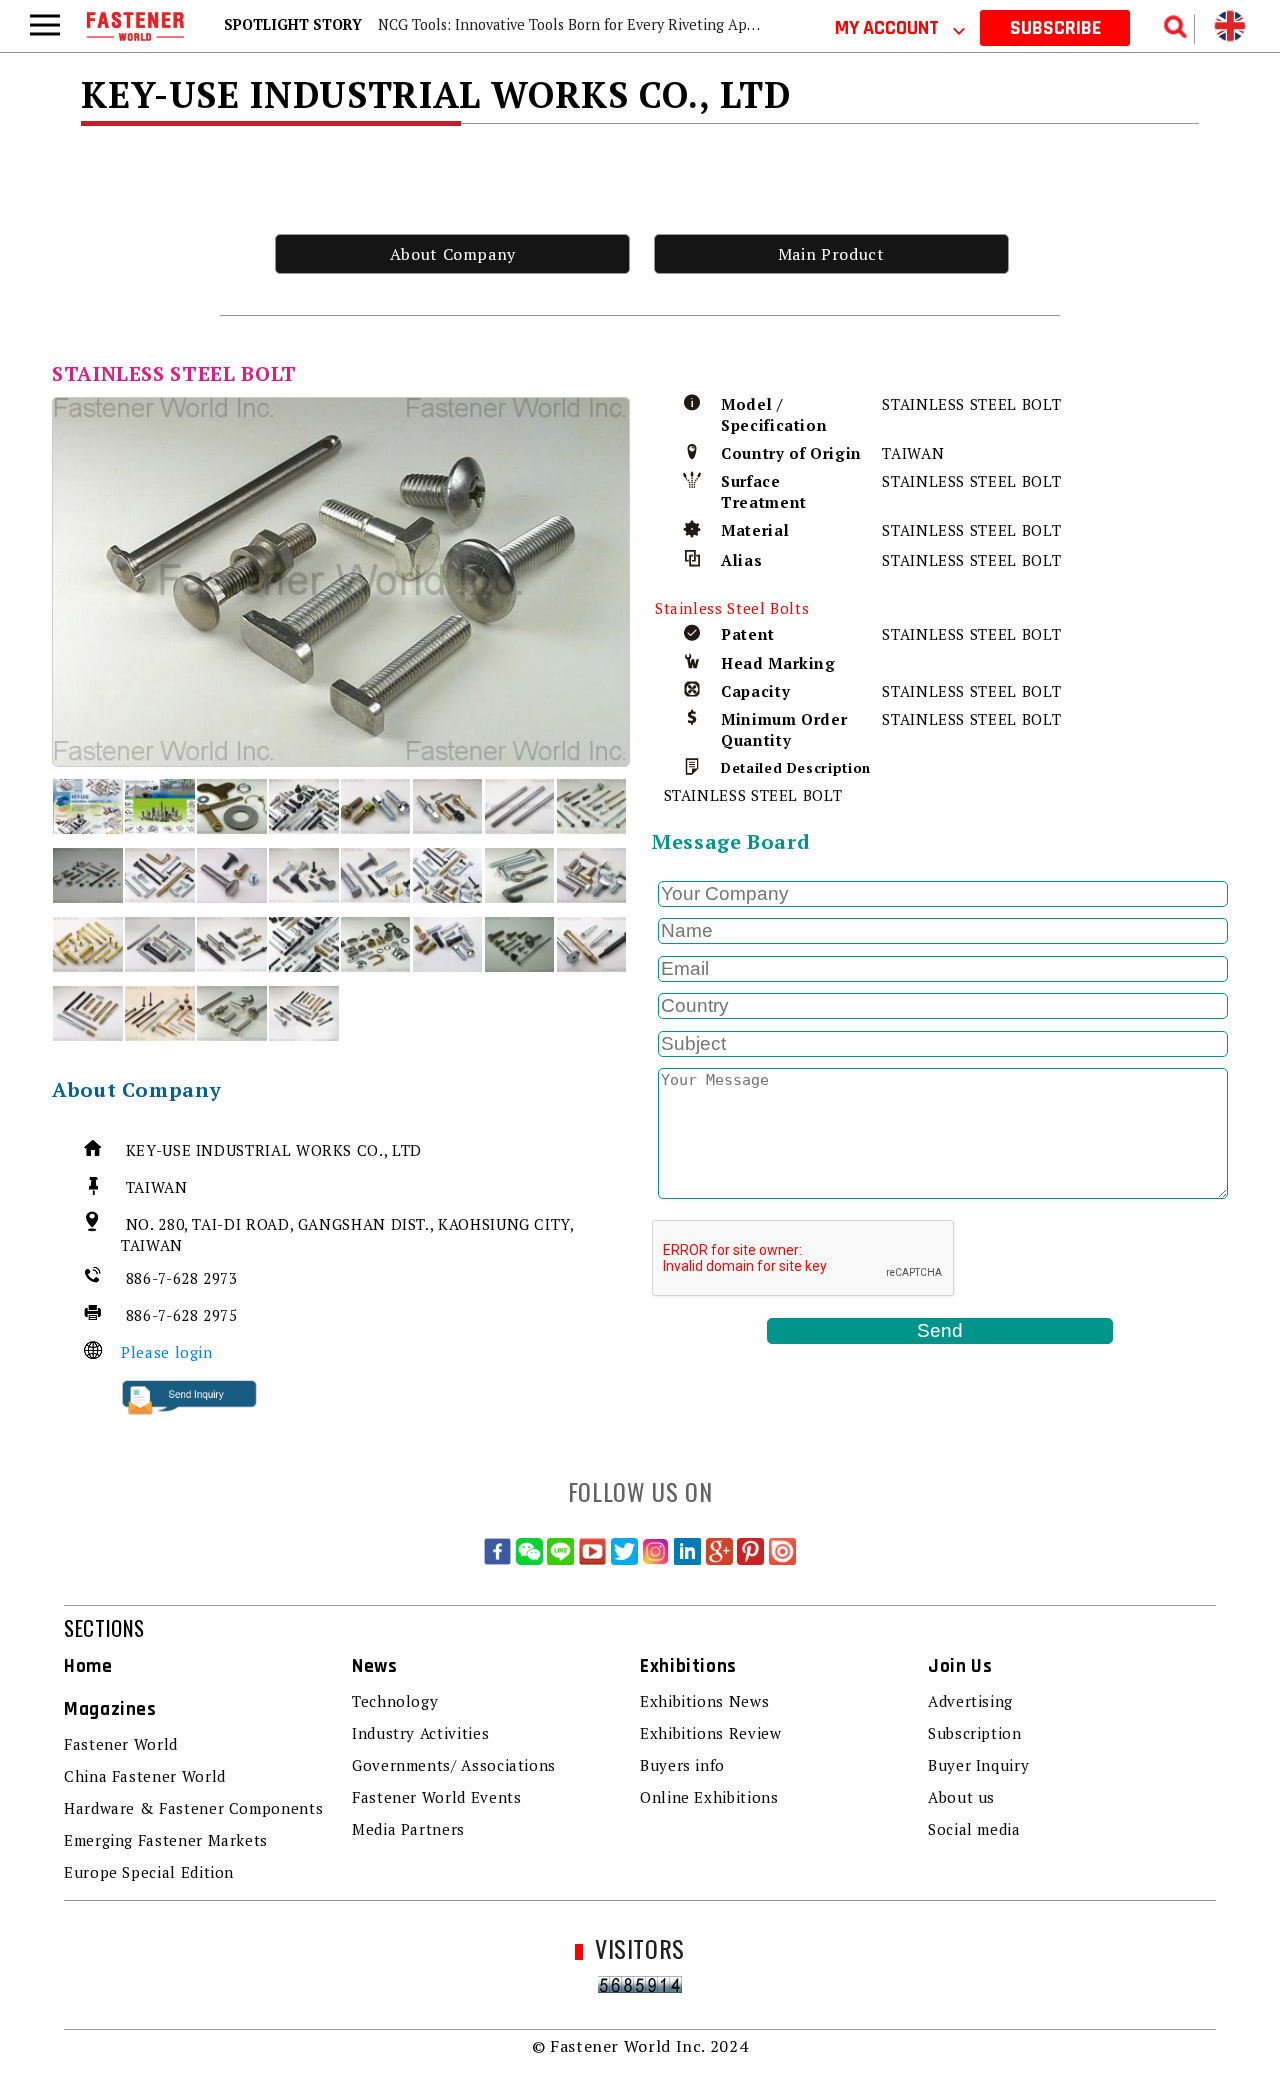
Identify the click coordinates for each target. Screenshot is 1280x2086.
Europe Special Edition (149, 1872)
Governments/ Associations (454, 1765)
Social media (974, 1829)
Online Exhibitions (709, 1797)
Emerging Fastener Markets (166, 1840)
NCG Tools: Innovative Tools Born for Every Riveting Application (592, 24)
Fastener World (121, 1744)
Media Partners (408, 1829)
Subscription (975, 1733)
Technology (395, 1701)
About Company (453, 254)
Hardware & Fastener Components (193, 1808)
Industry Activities (420, 1733)
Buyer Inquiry (978, 1765)
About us (961, 1797)
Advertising (970, 1701)
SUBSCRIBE (1055, 28)
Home (88, 1666)
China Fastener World (145, 1776)
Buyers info (682, 1765)
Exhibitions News (704, 1701)
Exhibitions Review (711, 1733)
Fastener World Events (436, 1797)
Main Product (831, 254)
